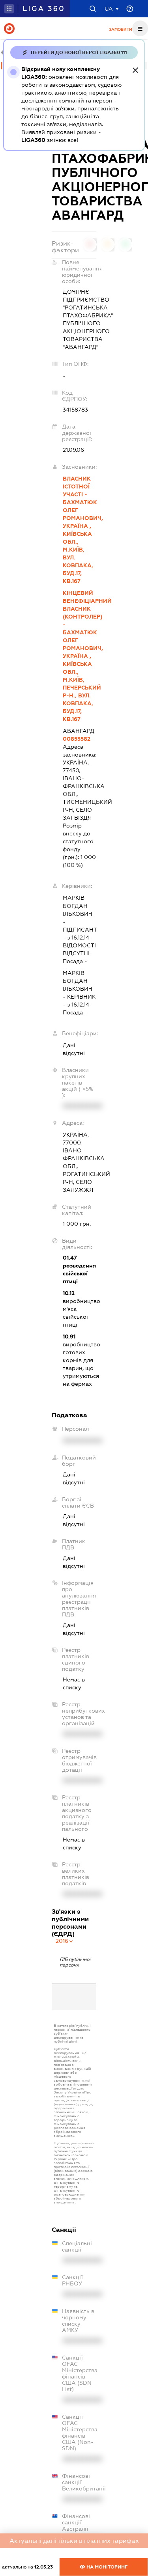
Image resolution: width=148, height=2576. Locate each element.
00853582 (77, 739)
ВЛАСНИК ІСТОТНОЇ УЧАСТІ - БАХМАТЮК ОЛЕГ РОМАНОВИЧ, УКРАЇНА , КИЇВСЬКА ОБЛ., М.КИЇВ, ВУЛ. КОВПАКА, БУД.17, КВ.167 (80, 530)
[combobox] (65, 1941)
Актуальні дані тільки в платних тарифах (74, 2541)
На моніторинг (106, 2567)
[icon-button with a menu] (140, 28)
